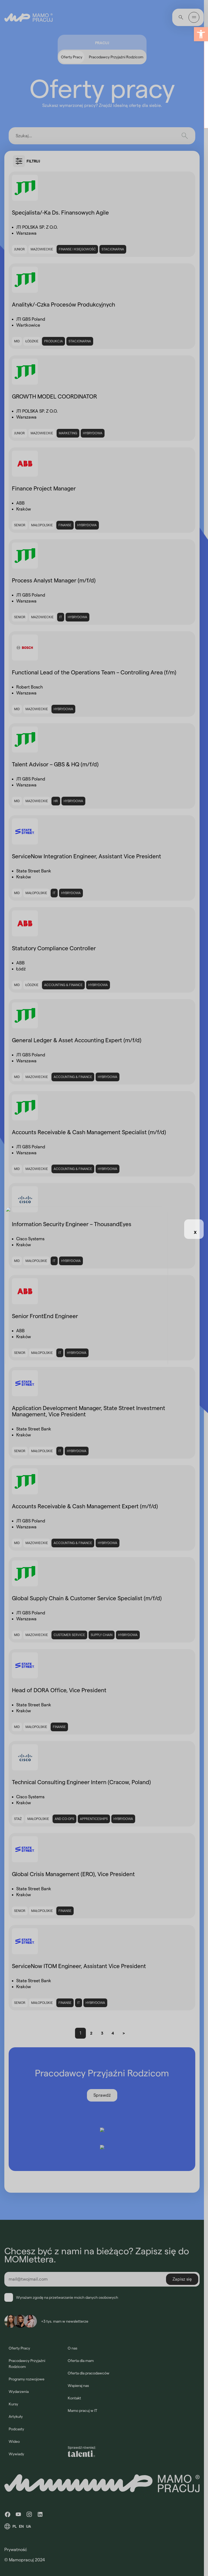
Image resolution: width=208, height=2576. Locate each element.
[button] (201, 34)
